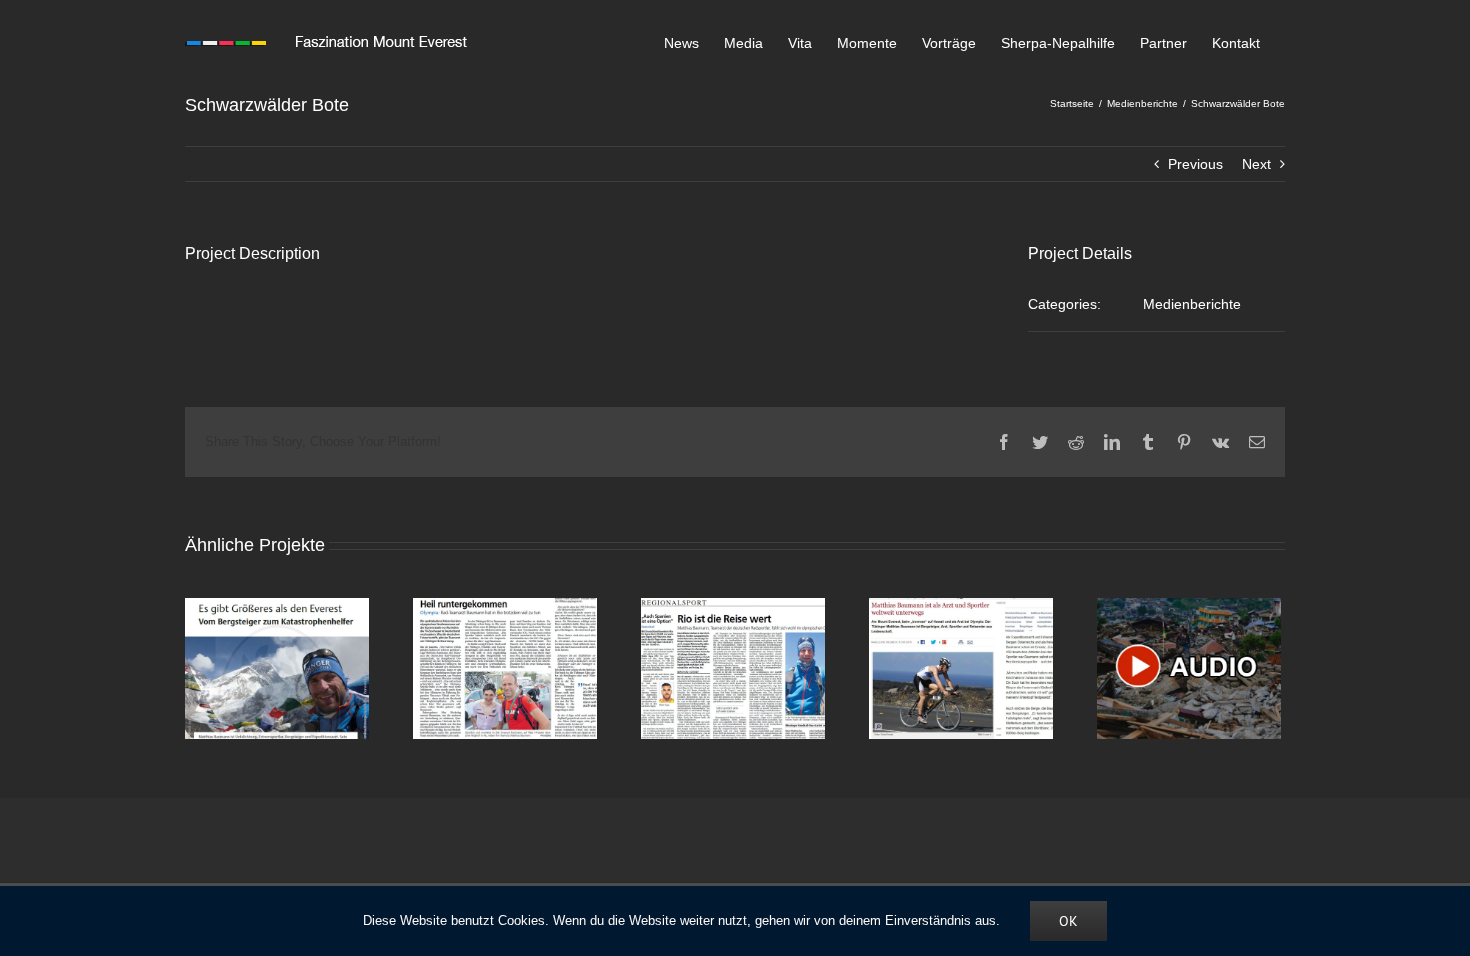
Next (1256, 164)
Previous (1195, 164)
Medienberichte (1192, 304)
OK (1068, 921)
